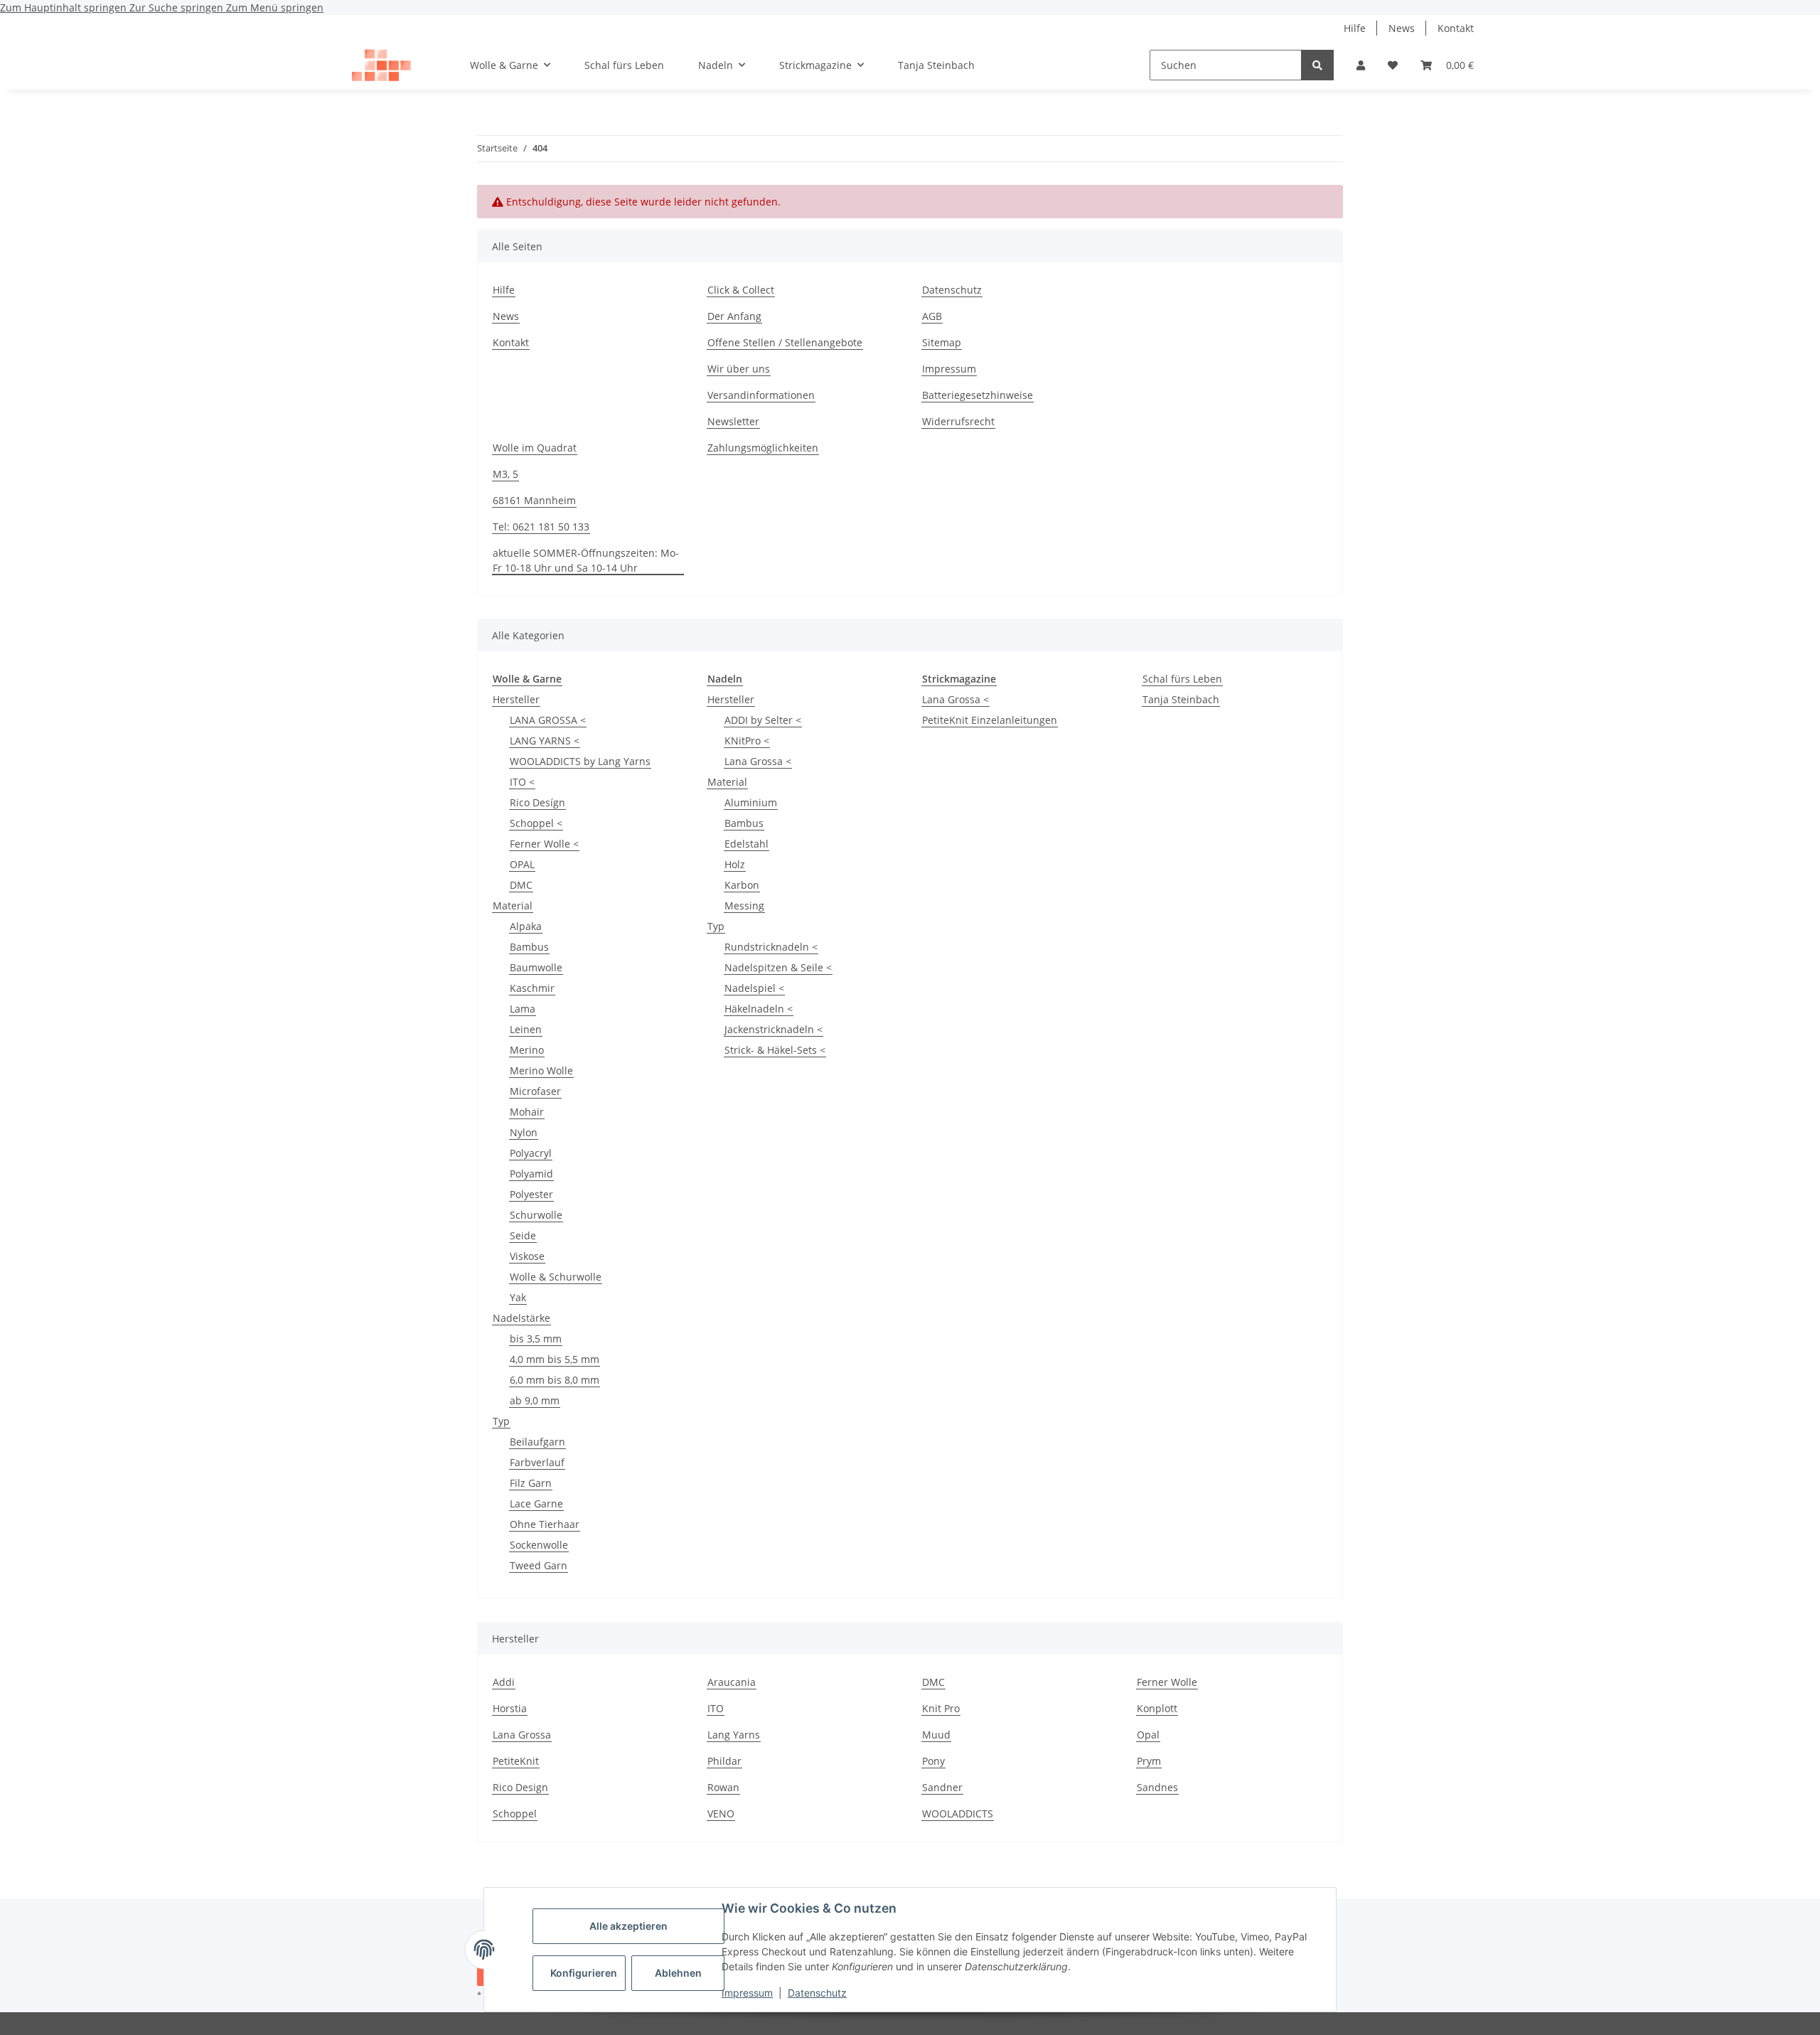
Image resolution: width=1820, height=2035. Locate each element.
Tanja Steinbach (1181, 699)
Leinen (526, 1029)
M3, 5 (505, 474)
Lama (523, 1009)
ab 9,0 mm (535, 1400)
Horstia (510, 1708)
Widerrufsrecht (958, 421)
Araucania (732, 1682)
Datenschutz (817, 1993)
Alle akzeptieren (628, 1926)
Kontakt (1456, 28)
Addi (504, 1682)
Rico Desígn (537, 802)
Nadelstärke (521, 1318)
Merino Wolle (541, 1070)
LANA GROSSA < (548, 720)
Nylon (524, 1132)
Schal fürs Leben (1182, 679)
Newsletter (733, 421)
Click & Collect (741, 290)
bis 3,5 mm (536, 1339)
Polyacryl (531, 1153)
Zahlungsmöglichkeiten (763, 448)
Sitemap (942, 342)
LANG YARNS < (545, 741)
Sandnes (1157, 1787)
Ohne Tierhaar (545, 1524)
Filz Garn (531, 1483)
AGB (932, 316)
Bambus (529, 947)
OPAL (522, 864)
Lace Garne (536, 1503)
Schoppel (515, 1814)
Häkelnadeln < (759, 1009)
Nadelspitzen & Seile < (778, 967)
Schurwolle (536, 1215)
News (1402, 28)
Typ (501, 1421)
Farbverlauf (537, 1462)
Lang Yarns (734, 1735)
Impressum (747, 1993)
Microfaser (535, 1091)
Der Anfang (734, 316)
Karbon (742, 885)
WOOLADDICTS (958, 1814)
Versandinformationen (761, 395)
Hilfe (1355, 28)
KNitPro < (747, 741)
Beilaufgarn (537, 1442)
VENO (721, 1814)
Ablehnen (678, 1973)
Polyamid (531, 1174)
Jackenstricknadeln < (773, 1029)
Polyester (531, 1194)
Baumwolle (536, 967)
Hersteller (516, 699)
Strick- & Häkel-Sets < (775, 1050)
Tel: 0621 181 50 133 (541, 527)
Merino (527, 1050)
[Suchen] (1317, 65)
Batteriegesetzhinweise (978, 395)
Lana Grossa (522, 1735)
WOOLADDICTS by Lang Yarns (580, 761)
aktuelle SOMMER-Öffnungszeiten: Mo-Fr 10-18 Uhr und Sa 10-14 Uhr (586, 560)
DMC (521, 885)
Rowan (723, 1787)
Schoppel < (536, 823)
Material (513, 906)
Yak (518, 1297)
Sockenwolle (539, 1545)
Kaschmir (532, 988)
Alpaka (526, 926)
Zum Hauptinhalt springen (65, 7)
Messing (744, 906)
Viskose (527, 1256)
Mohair (527, 1112)
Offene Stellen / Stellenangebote (785, 342)
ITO (716, 1708)
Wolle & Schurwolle (556, 1277)
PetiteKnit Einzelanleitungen (990, 720)
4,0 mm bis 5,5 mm (555, 1359)
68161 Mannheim (534, 500)
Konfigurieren (584, 1973)
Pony (933, 1761)
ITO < (522, 782)
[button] (1361, 65)
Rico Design (520, 1787)
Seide (523, 1235)
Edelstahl (746, 844)
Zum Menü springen (275, 7)
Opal (1148, 1735)
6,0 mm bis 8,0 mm (555, 1380)
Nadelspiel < (754, 988)
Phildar (724, 1761)
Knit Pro (941, 1708)
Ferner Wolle (1167, 1682)
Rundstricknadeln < (771, 947)
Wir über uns (739, 369)
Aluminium (751, 802)
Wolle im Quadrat (535, 448)
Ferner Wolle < (544, 844)
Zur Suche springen (178, 7)
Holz (735, 864)
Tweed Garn (539, 1565)
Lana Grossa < (758, 761)
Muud (936, 1735)
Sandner (942, 1787)
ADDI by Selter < (763, 720)
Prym (1149, 1761)
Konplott (1157, 1708)
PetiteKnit (516, 1761)
